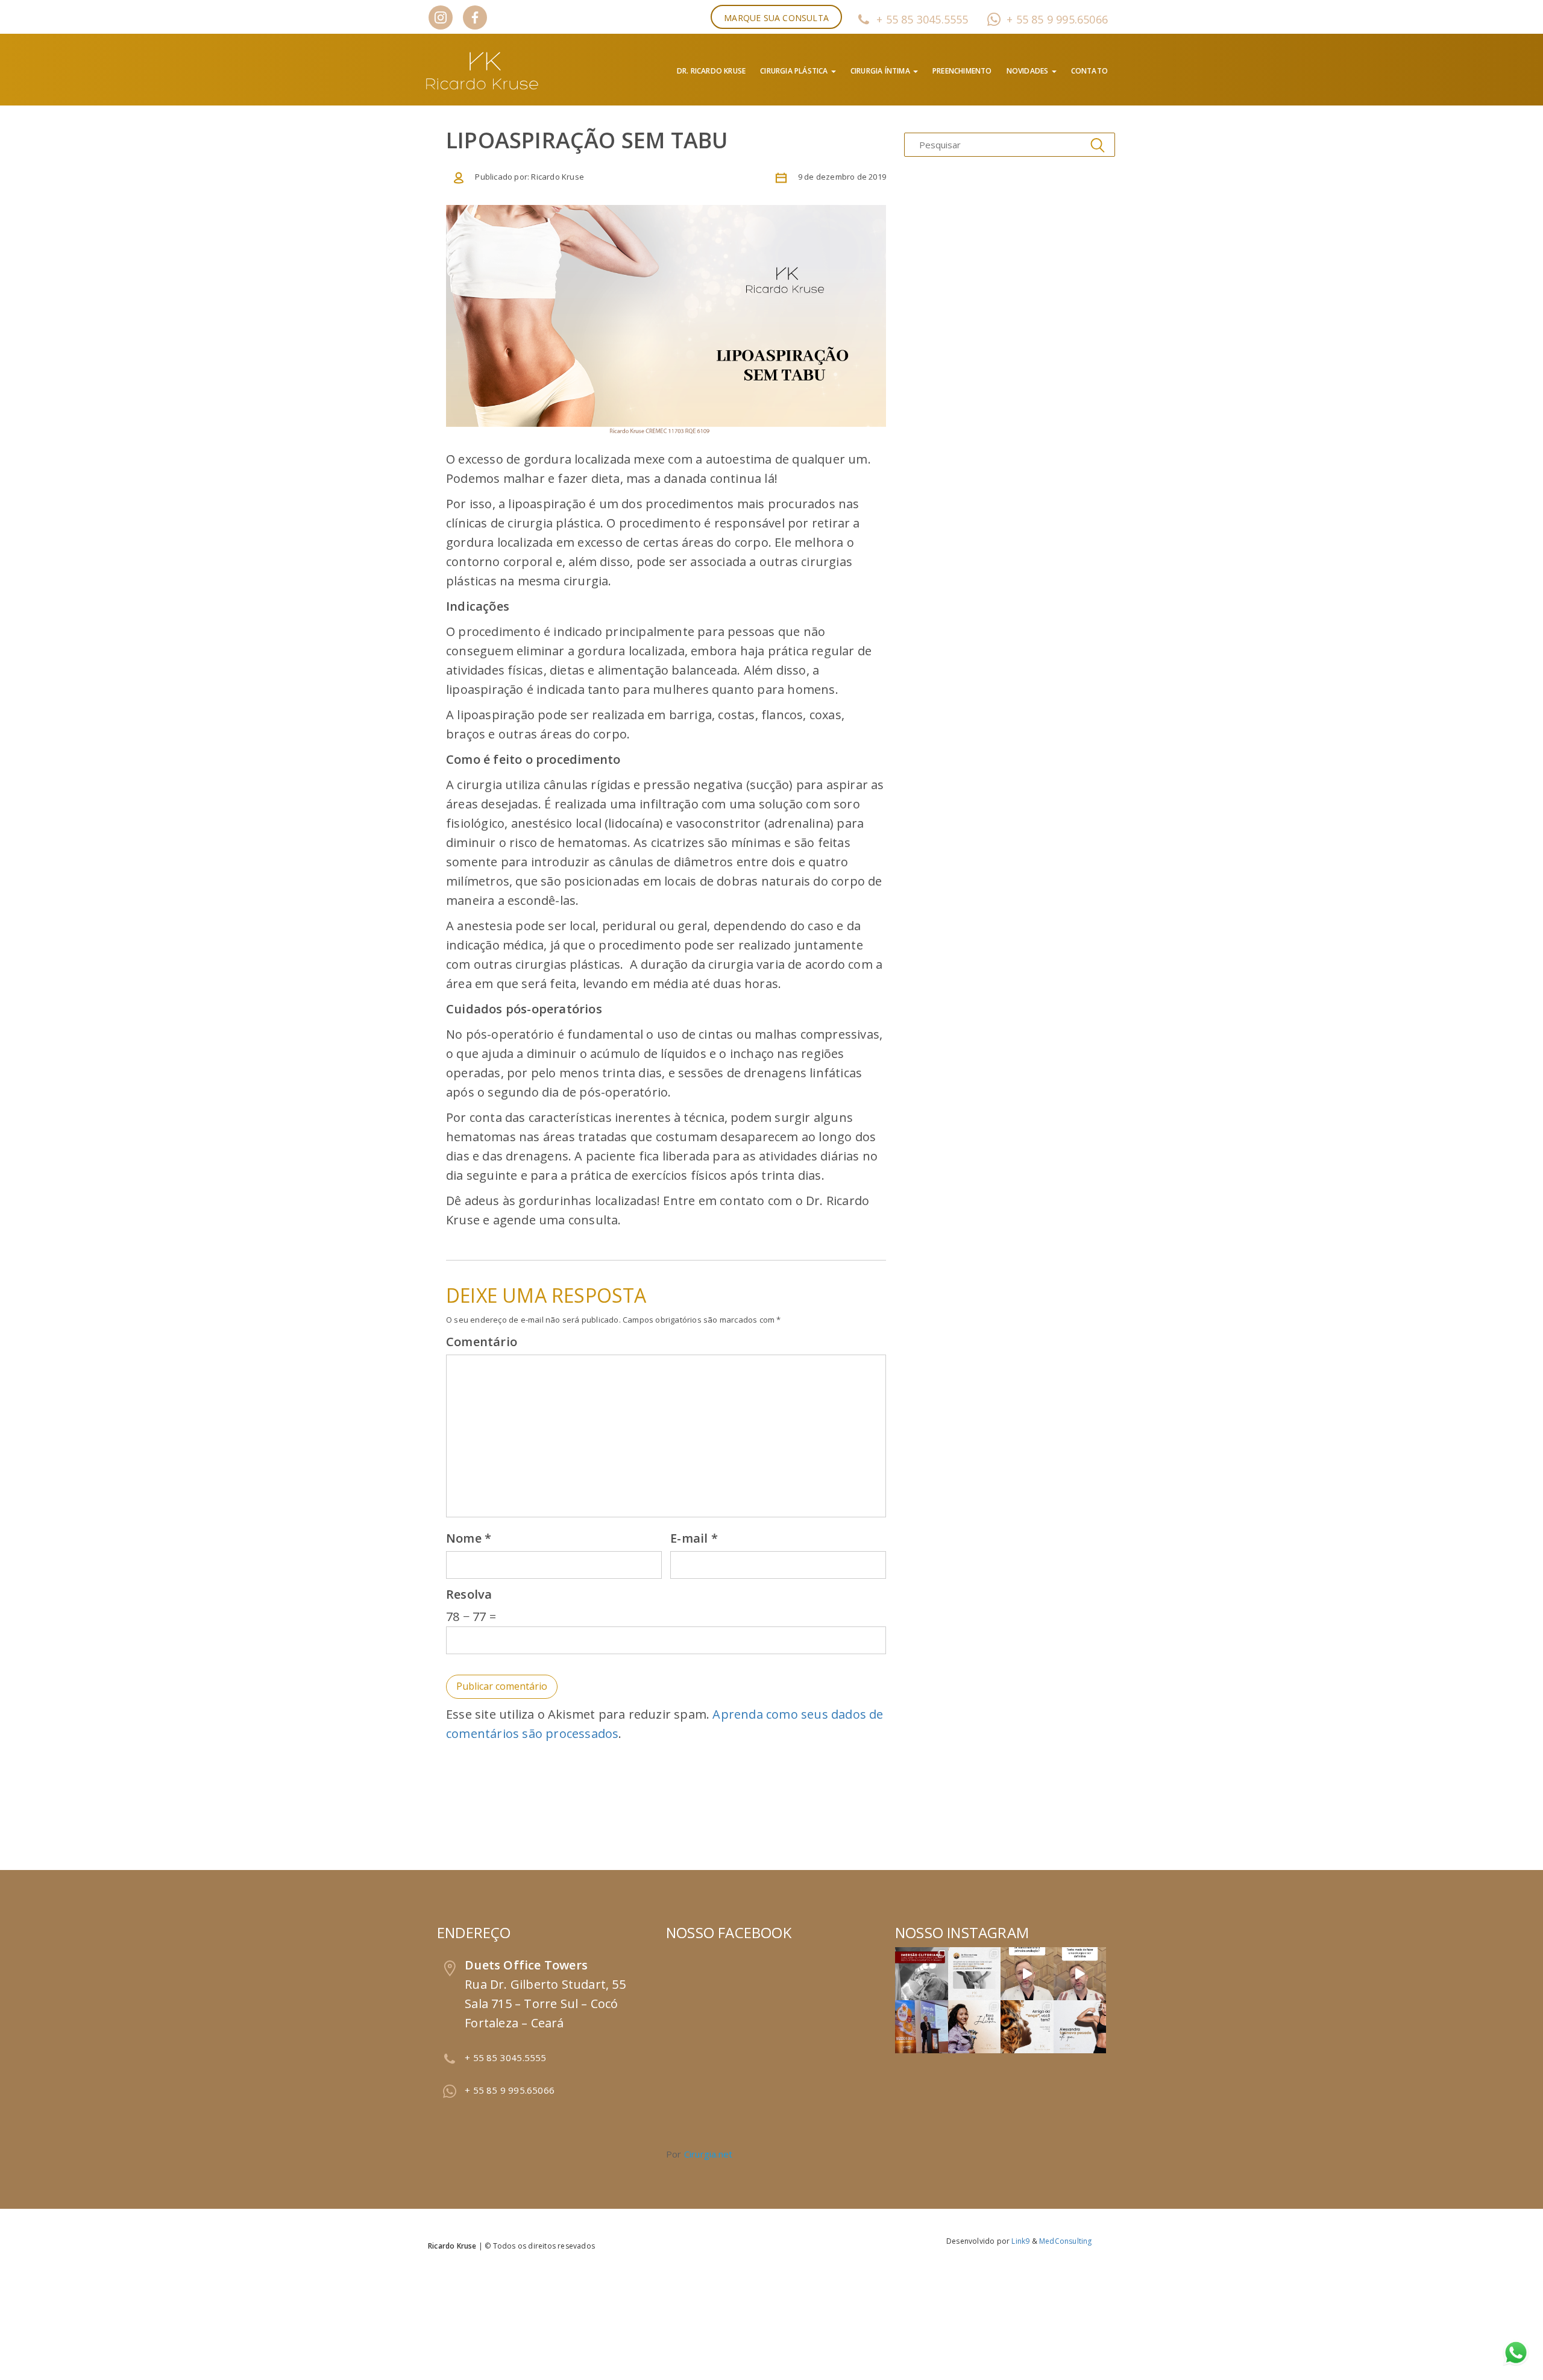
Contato (1089, 71)
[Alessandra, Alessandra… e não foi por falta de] (1080, 2027)
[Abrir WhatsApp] (1513, 2350)
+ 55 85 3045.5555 (922, 19)
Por (699, 2154)
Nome (469, 1538)
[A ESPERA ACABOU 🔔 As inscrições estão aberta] (922, 1974)
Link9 (1020, 2241)
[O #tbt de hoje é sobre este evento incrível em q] (922, 2027)
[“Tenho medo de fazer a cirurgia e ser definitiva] (1080, 1974)
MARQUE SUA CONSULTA (776, 18)
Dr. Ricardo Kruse (711, 71)
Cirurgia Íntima (881, 71)
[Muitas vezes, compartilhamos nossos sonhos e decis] (1027, 2027)
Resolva (469, 1594)
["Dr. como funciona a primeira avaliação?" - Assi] (1027, 1974)
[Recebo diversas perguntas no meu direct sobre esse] (975, 1974)
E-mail (694, 1538)
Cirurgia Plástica (795, 71)
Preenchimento (962, 71)
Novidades (1029, 71)
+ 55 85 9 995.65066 (1057, 19)
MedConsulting (1066, 2241)
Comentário (482, 1342)
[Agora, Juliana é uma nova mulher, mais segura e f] (975, 2027)
